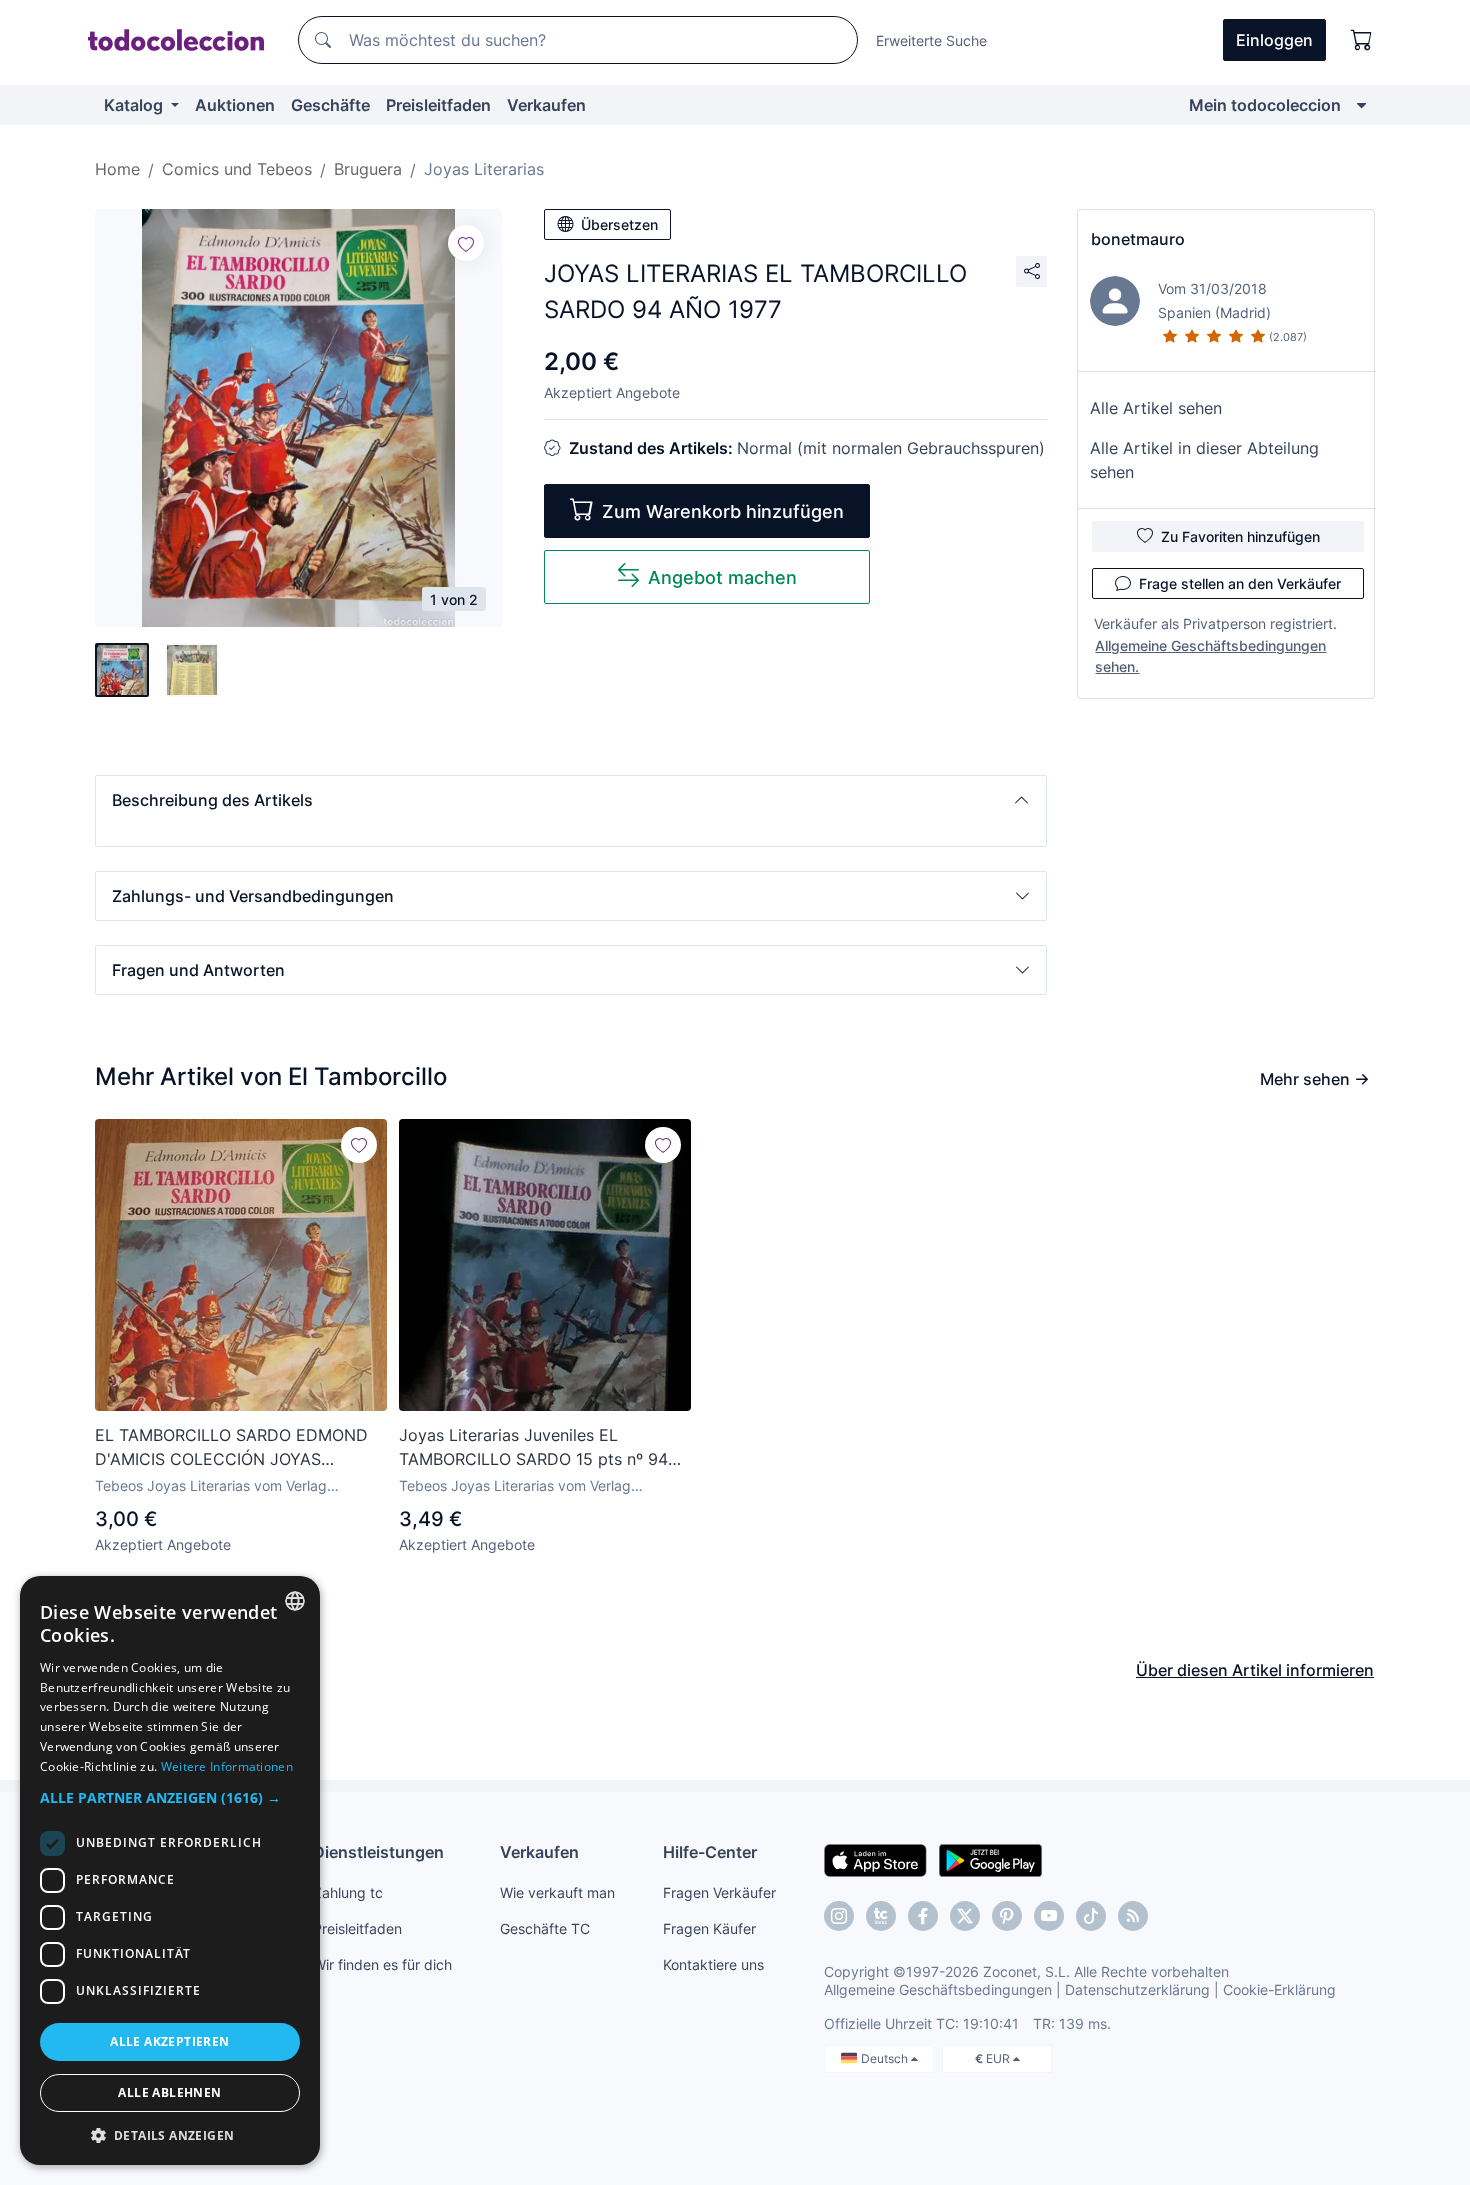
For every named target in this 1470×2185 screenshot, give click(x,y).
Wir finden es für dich (382, 1964)
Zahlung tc (348, 1892)
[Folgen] (466, 243)
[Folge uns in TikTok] (1091, 1916)
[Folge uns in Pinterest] (1007, 1916)
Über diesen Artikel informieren (1255, 1670)
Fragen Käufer (709, 1928)
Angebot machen (722, 577)
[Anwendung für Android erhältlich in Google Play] (990, 1859)
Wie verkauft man (557, 1892)
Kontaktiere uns (713, 1964)
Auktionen (235, 105)
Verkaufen (546, 105)
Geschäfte (330, 105)
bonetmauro (1138, 239)
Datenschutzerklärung (1137, 1989)
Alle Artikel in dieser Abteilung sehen (1204, 460)
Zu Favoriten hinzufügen (1240, 536)
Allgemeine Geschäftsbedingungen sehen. (1210, 656)
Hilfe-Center (710, 1852)
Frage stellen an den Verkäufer (1240, 583)
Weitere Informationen (227, 1766)
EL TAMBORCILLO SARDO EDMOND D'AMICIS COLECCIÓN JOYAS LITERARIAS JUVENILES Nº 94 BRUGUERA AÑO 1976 (231, 1448)
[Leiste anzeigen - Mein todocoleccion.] (1361, 105)
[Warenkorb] (1362, 40)
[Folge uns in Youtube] (1049, 1916)
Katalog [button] (135, 105)
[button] (571, 800)
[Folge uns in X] (965, 1916)
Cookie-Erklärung (1279, 1989)
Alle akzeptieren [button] (169, 2041)
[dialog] (170, 1870)
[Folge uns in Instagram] (839, 1916)
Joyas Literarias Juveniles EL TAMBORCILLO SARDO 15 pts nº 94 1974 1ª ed (533, 1448)
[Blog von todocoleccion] (1133, 1916)
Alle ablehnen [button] (169, 2092)
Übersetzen (619, 224)
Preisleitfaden (438, 105)
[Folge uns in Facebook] (923, 1916)
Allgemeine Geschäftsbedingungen (938, 1989)
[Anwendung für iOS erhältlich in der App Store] (875, 1859)
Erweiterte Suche (931, 40)
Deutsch (886, 2058)
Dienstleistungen (378, 1852)
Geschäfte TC (545, 1928)
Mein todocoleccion (1265, 105)
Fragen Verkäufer (719, 1892)
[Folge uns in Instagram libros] (881, 1916)
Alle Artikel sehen (1156, 408)
